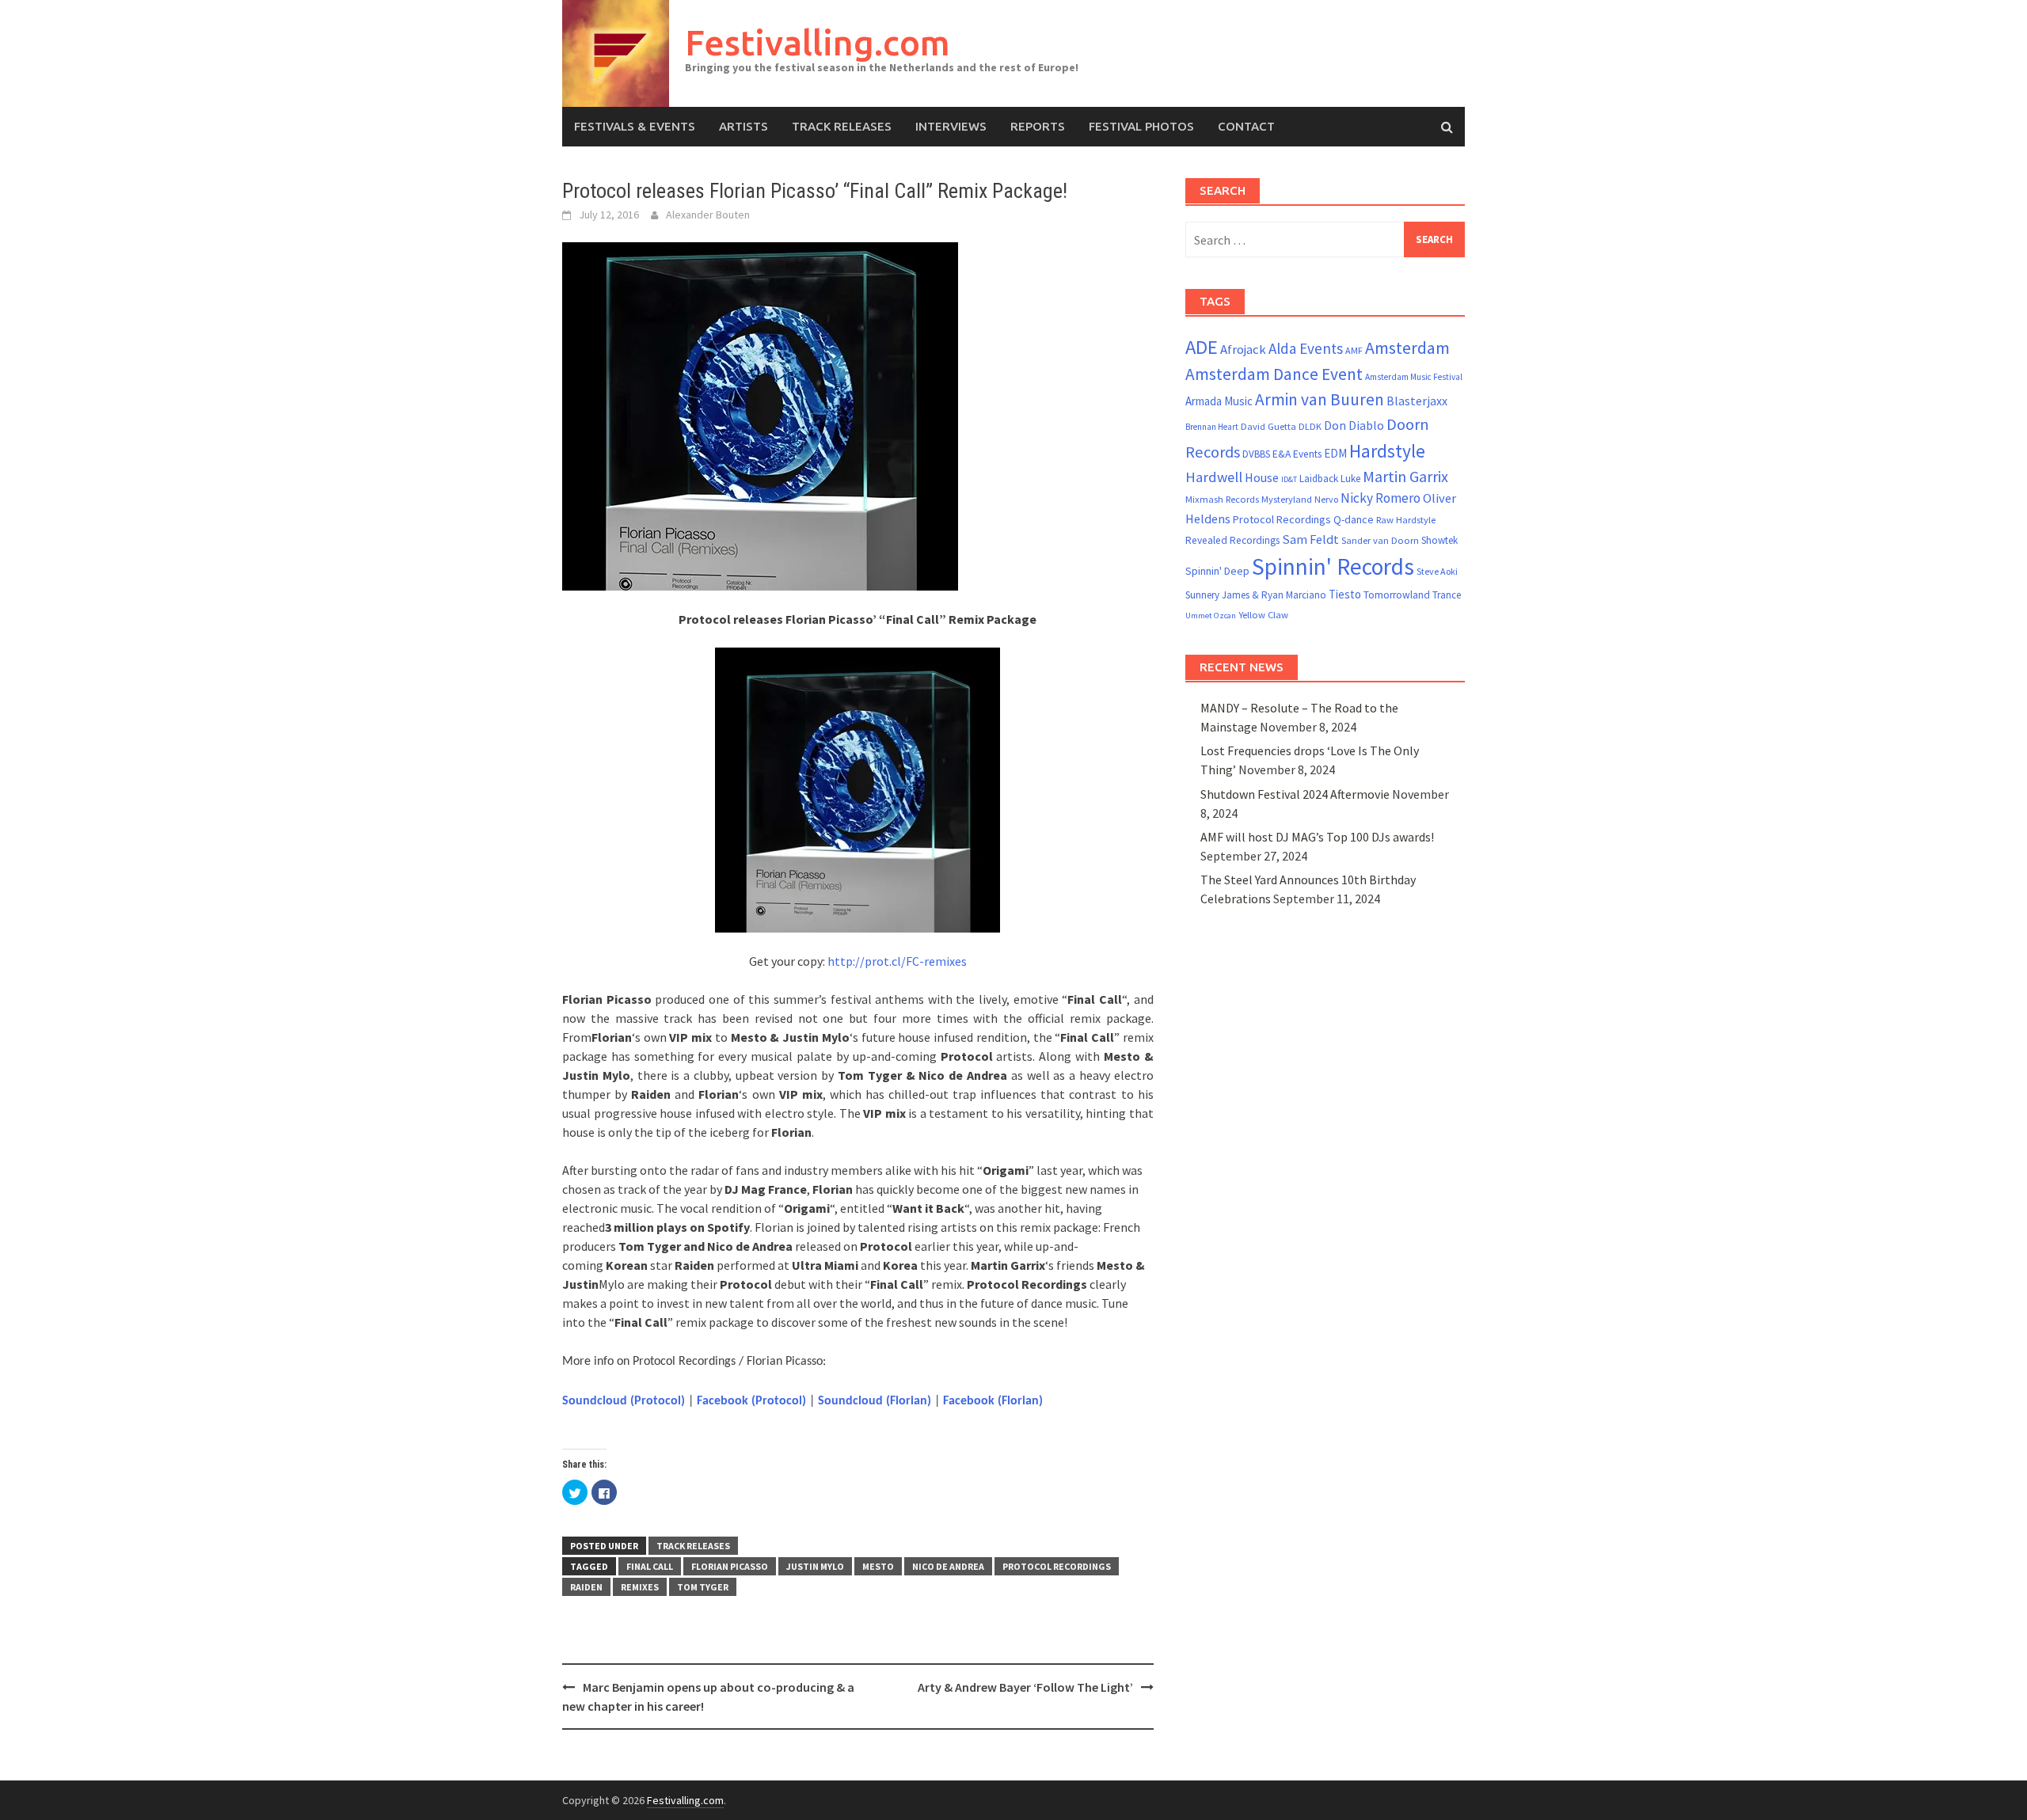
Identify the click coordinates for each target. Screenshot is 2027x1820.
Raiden (586, 1587)
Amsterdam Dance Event (1274, 374)
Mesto (878, 1566)
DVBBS (1256, 454)
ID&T (1289, 479)
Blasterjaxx (1417, 401)
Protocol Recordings (1057, 1566)
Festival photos (1141, 126)
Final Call (650, 1566)
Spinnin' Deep (1217, 571)
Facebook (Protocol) (751, 1401)
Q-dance (1354, 519)
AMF (1354, 350)
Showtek (1439, 540)
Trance (1447, 595)
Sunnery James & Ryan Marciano (1256, 595)
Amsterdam (1407, 348)
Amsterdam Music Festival (1414, 377)
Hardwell (1214, 477)
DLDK (1310, 426)
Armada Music (1219, 401)
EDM (1335, 453)
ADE (1202, 347)
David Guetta (1268, 426)
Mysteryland (1287, 499)
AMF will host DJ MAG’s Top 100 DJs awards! (1317, 837)
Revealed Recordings (1232, 540)
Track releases (842, 126)
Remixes (640, 1587)
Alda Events (1306, 348)
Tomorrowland (1397, 595)
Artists (743, 126)
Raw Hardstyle (1406, 520)
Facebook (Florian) (993, 1401)
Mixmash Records (1222, 499)
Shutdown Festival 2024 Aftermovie (1295, 794)
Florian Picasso (730, 1566)
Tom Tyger (703, 1587)
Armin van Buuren (1320, 399)
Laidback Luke (1330, 479)
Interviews (951, 126)
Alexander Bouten (708, 215)
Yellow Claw (1263, 615)
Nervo (1326, 499)
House (1262, 477)
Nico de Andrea (948, 1566)
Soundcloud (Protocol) (624, 1401)
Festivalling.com (818, 42)
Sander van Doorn (1380, 540)
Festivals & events (635, 126)
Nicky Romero (1380, 498)
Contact (1246, 126)
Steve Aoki (1437, 571)
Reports (1038, 126)
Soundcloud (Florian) (875, 1401)
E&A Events (1297, 454)
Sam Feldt (1310, 540)
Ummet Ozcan (1211, 616)
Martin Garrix (1405, 476)
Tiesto (1345, 594)
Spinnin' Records (1333, 566)
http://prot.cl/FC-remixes (897, 961)
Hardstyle (1387, 451)
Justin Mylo (815, 1566)
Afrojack (1243, 350)
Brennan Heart (1212, 427)
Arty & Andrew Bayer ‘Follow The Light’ (1025, 1687)
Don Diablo (1354, 426)
